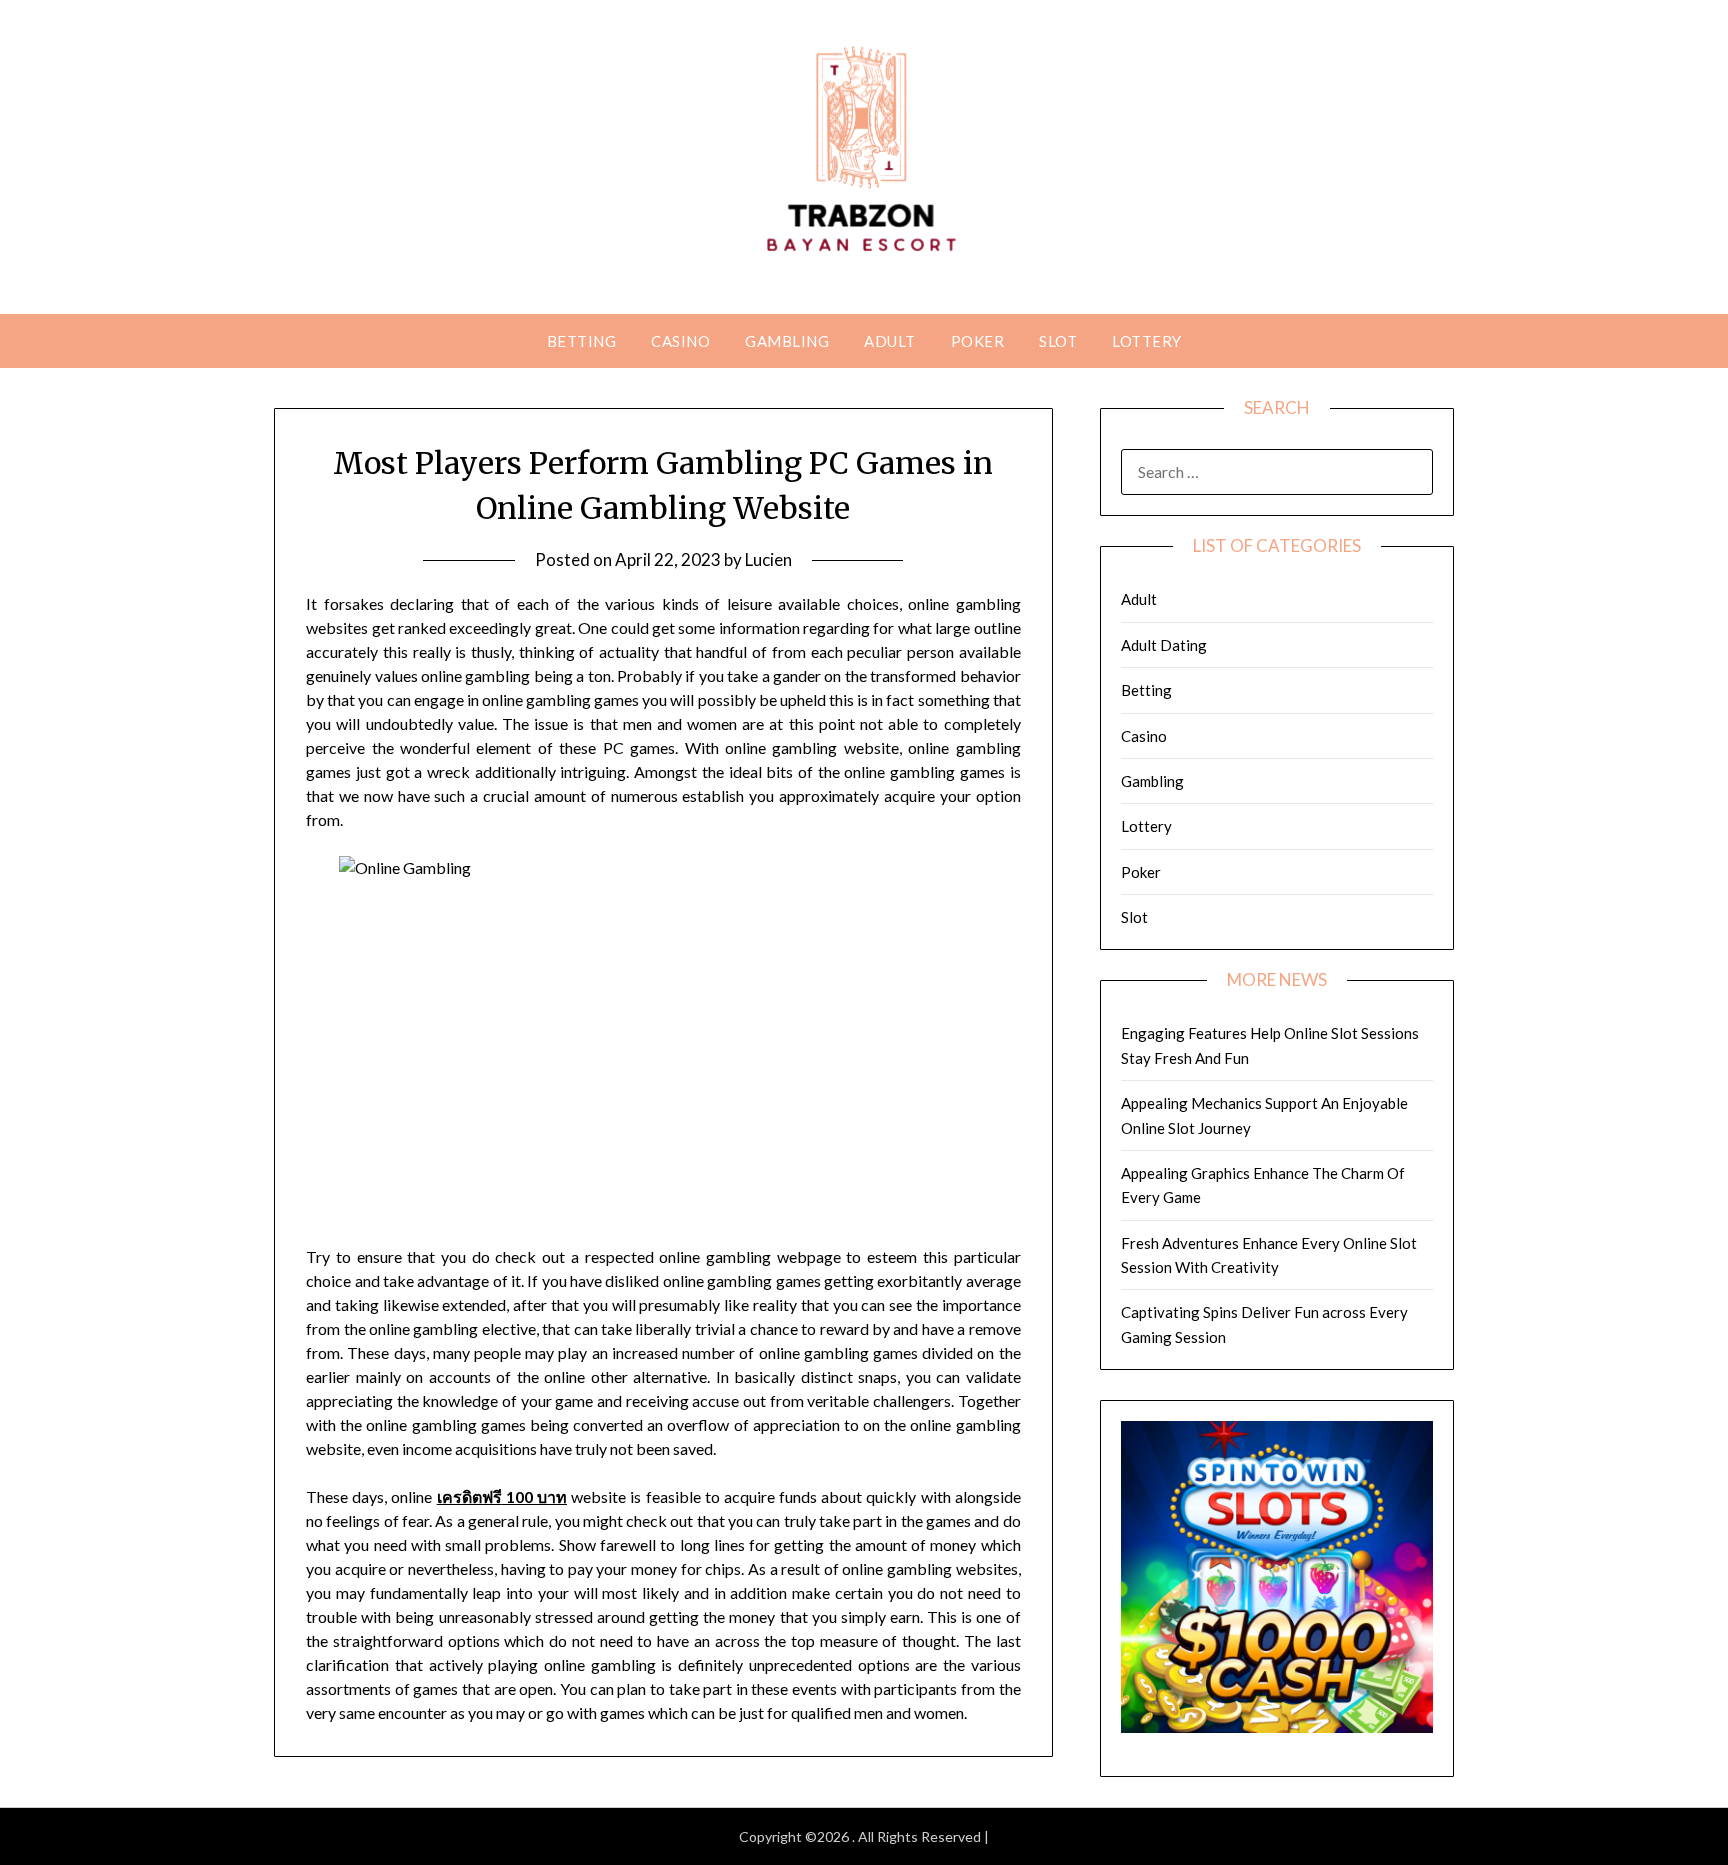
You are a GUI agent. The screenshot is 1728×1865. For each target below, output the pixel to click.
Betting (582, 341)
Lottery (1147, 341)
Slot (1058, 341)
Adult (890, 341)
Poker (978, 341)
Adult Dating (1164, 645)
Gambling (787, 341)
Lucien (768, 559)
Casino (680, 341)
